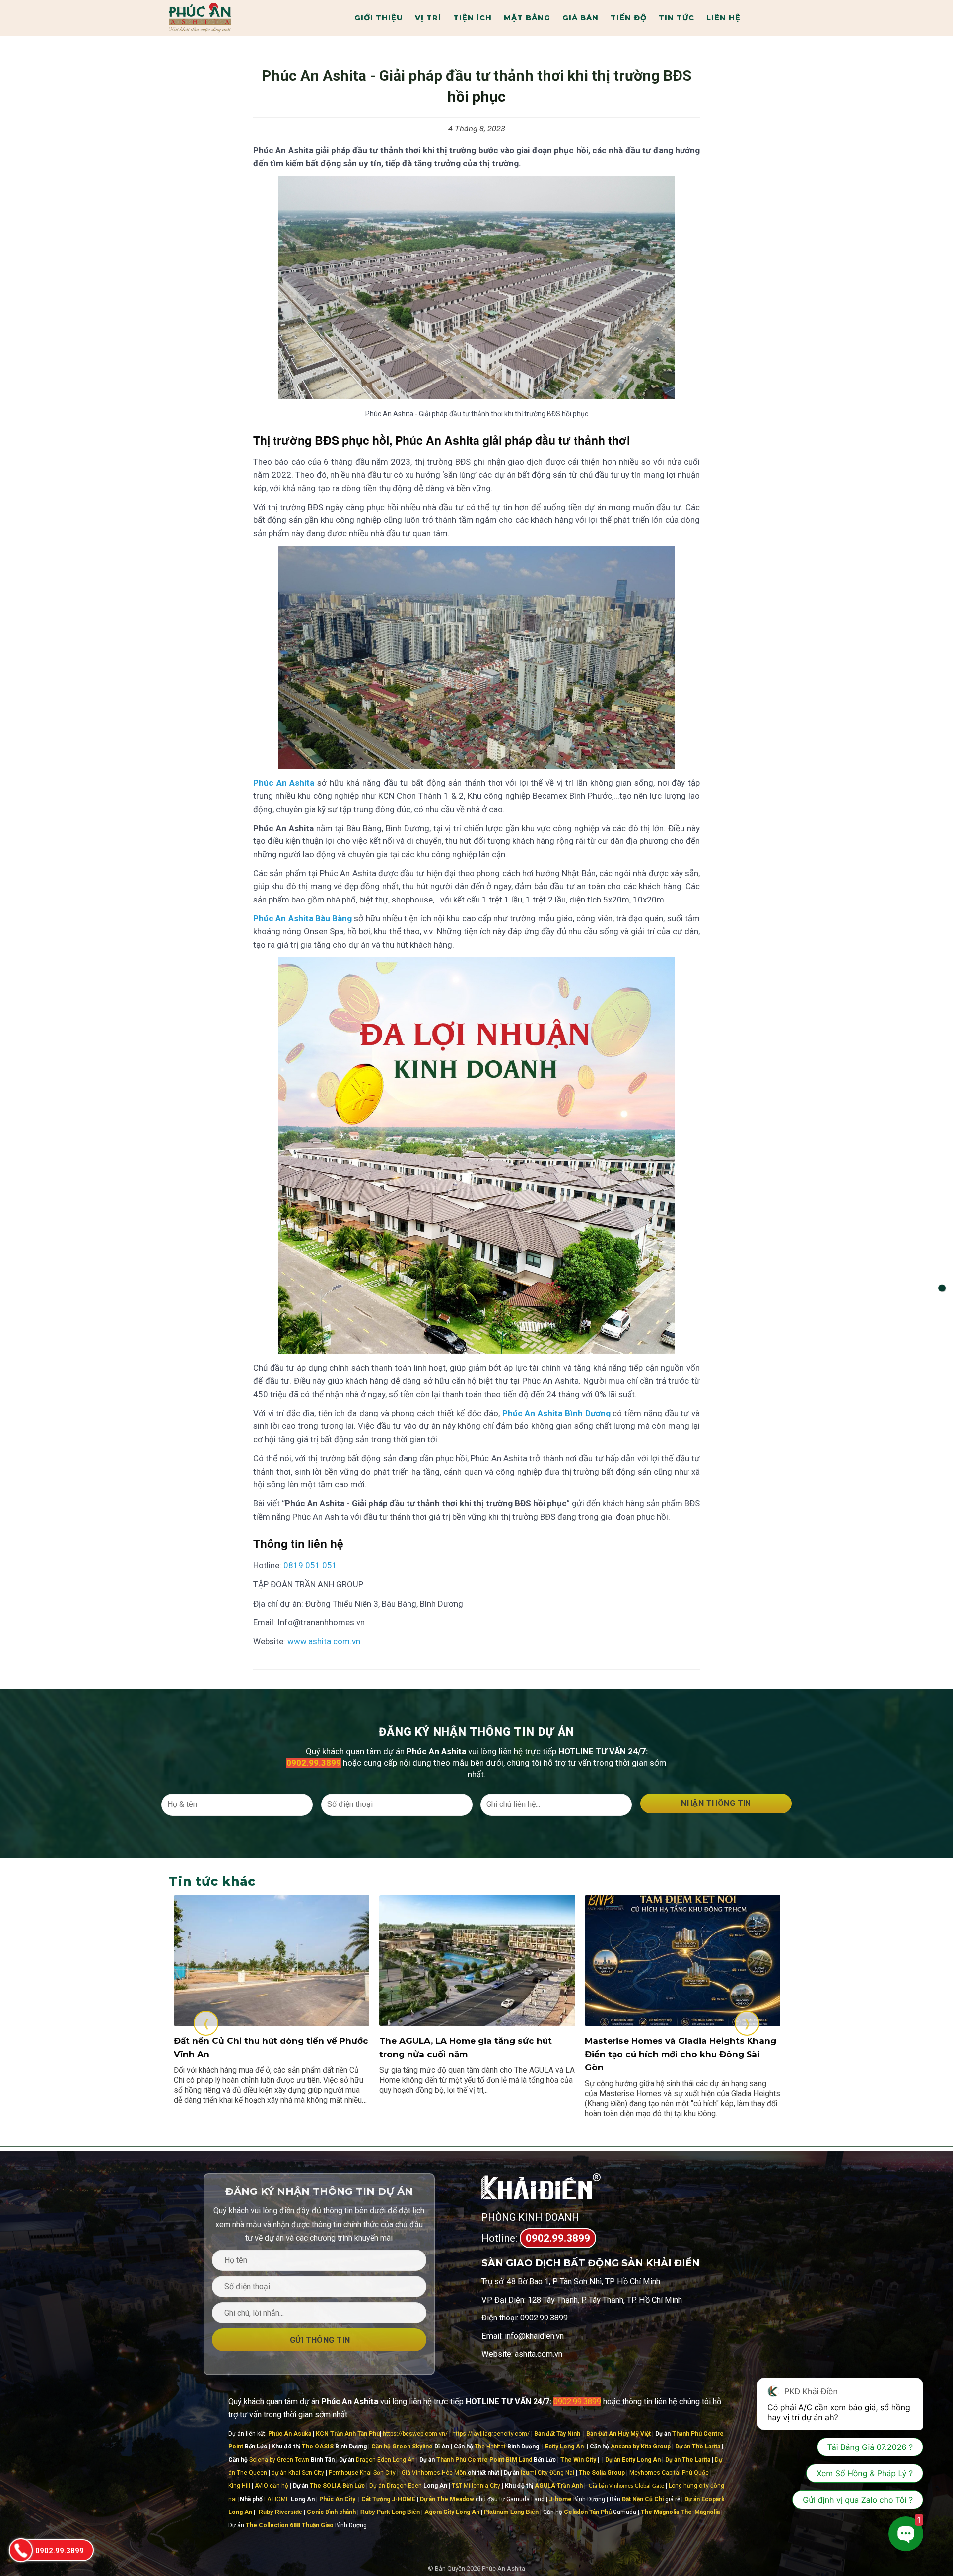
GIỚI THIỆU (379, 18)
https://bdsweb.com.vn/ (415, 2434)
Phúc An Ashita (504, 2568)
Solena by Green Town (279, 2460)
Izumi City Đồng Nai (547, 2473)
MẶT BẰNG (527, 18)
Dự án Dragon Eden (396, 2486)
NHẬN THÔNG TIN (716, 1803)
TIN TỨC (677, 18)
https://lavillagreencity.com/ (491, 2434)
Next (747, 2023)
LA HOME (277, 2499)
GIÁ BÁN (580, 18)
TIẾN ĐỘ (629, 18)
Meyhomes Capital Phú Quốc (669, 2473)
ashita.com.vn (539, 2354)
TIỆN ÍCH (473, 18)
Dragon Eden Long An (385, 2460)
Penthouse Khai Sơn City (362, 2473)
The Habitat (490, 2447)
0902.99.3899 (558, 2238)
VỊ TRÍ (428, 18)
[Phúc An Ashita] (223, 18)
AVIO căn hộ (272, 2486)
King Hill (239, 2486)
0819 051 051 (310, 1565)
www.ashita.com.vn (324, 1641)
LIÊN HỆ (723, 18)
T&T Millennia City (476, 2486)
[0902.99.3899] (20, 2550)
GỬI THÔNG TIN (319, 2340)
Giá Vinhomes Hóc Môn (434, 2473)
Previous (206, 2023)
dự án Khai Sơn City (298, 2473)
